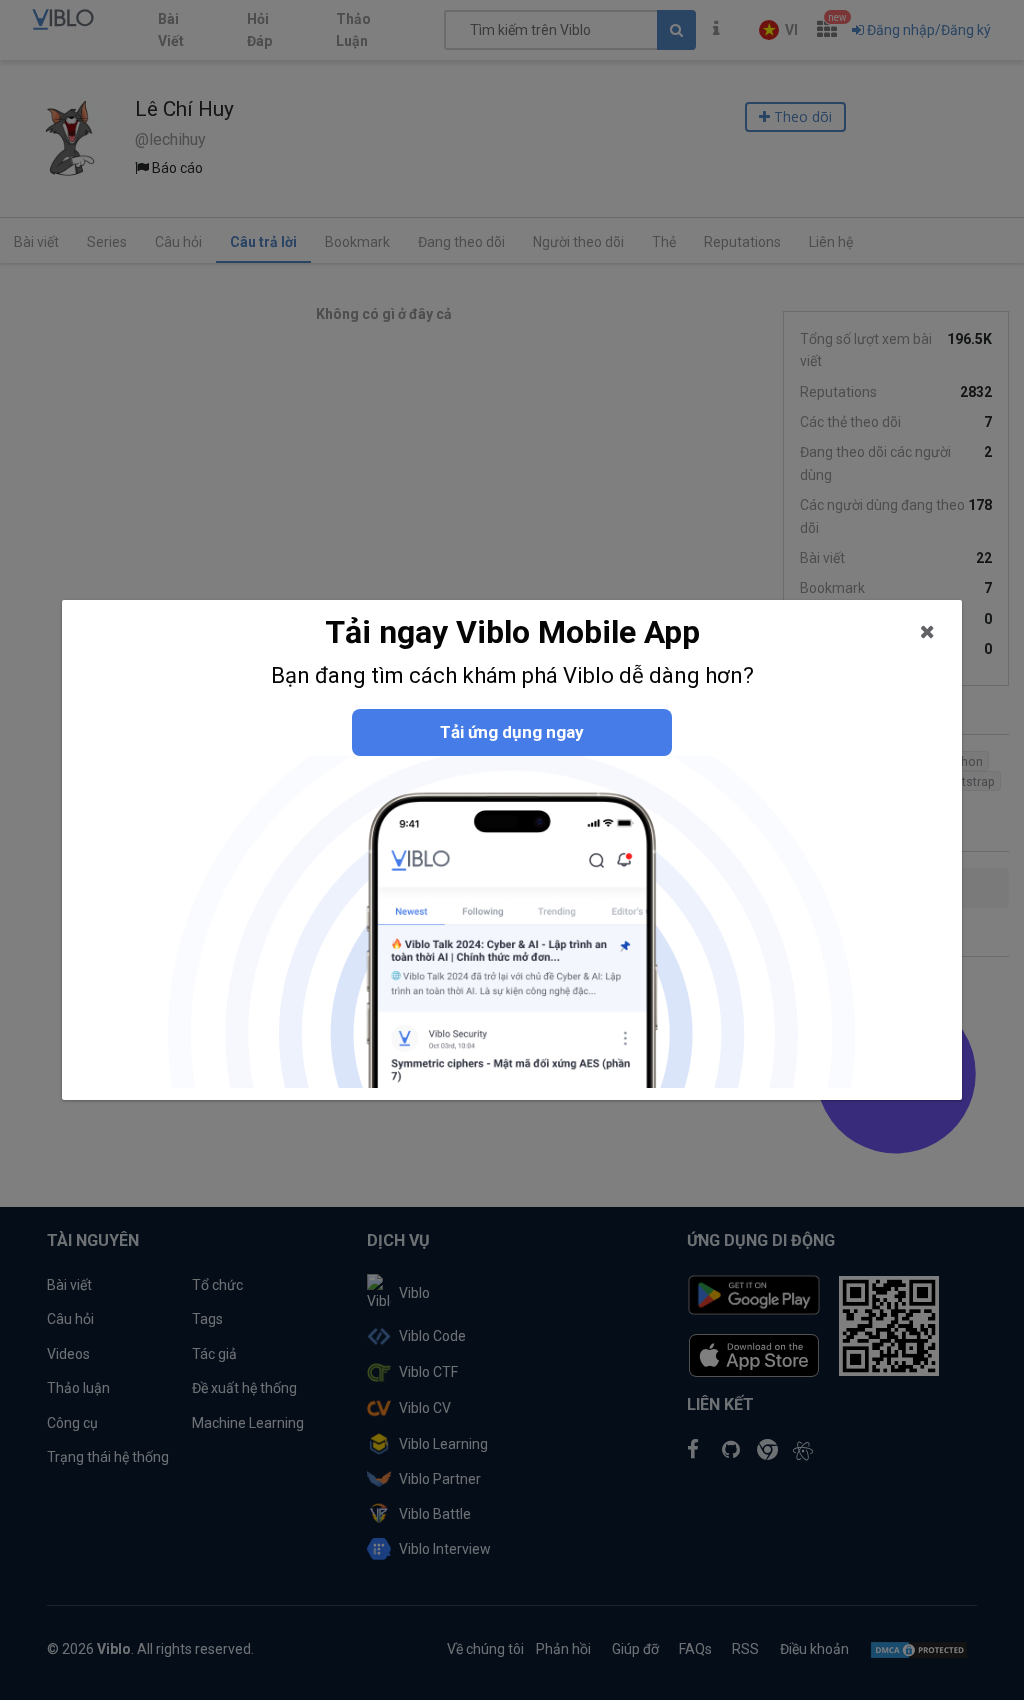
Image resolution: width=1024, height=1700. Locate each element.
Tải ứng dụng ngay (512, 732)
